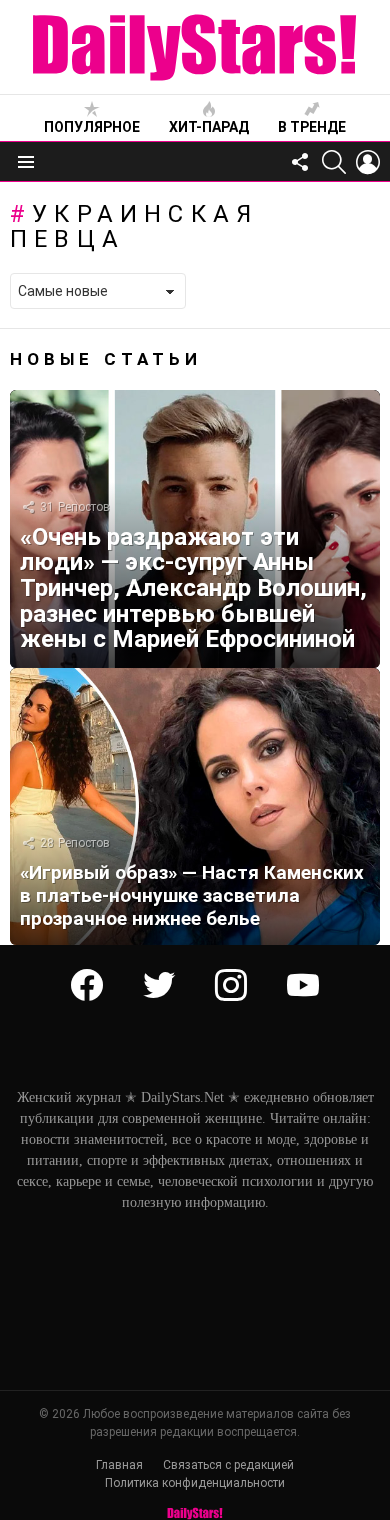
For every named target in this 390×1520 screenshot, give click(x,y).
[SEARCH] (334, 162)
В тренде (312, 127)
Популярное (92, 127)
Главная (119, 1465)
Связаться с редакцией (228, 1465)
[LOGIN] (368, 162)
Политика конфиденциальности (195, 1483)
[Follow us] (300, 162)
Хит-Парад (209, 127)
